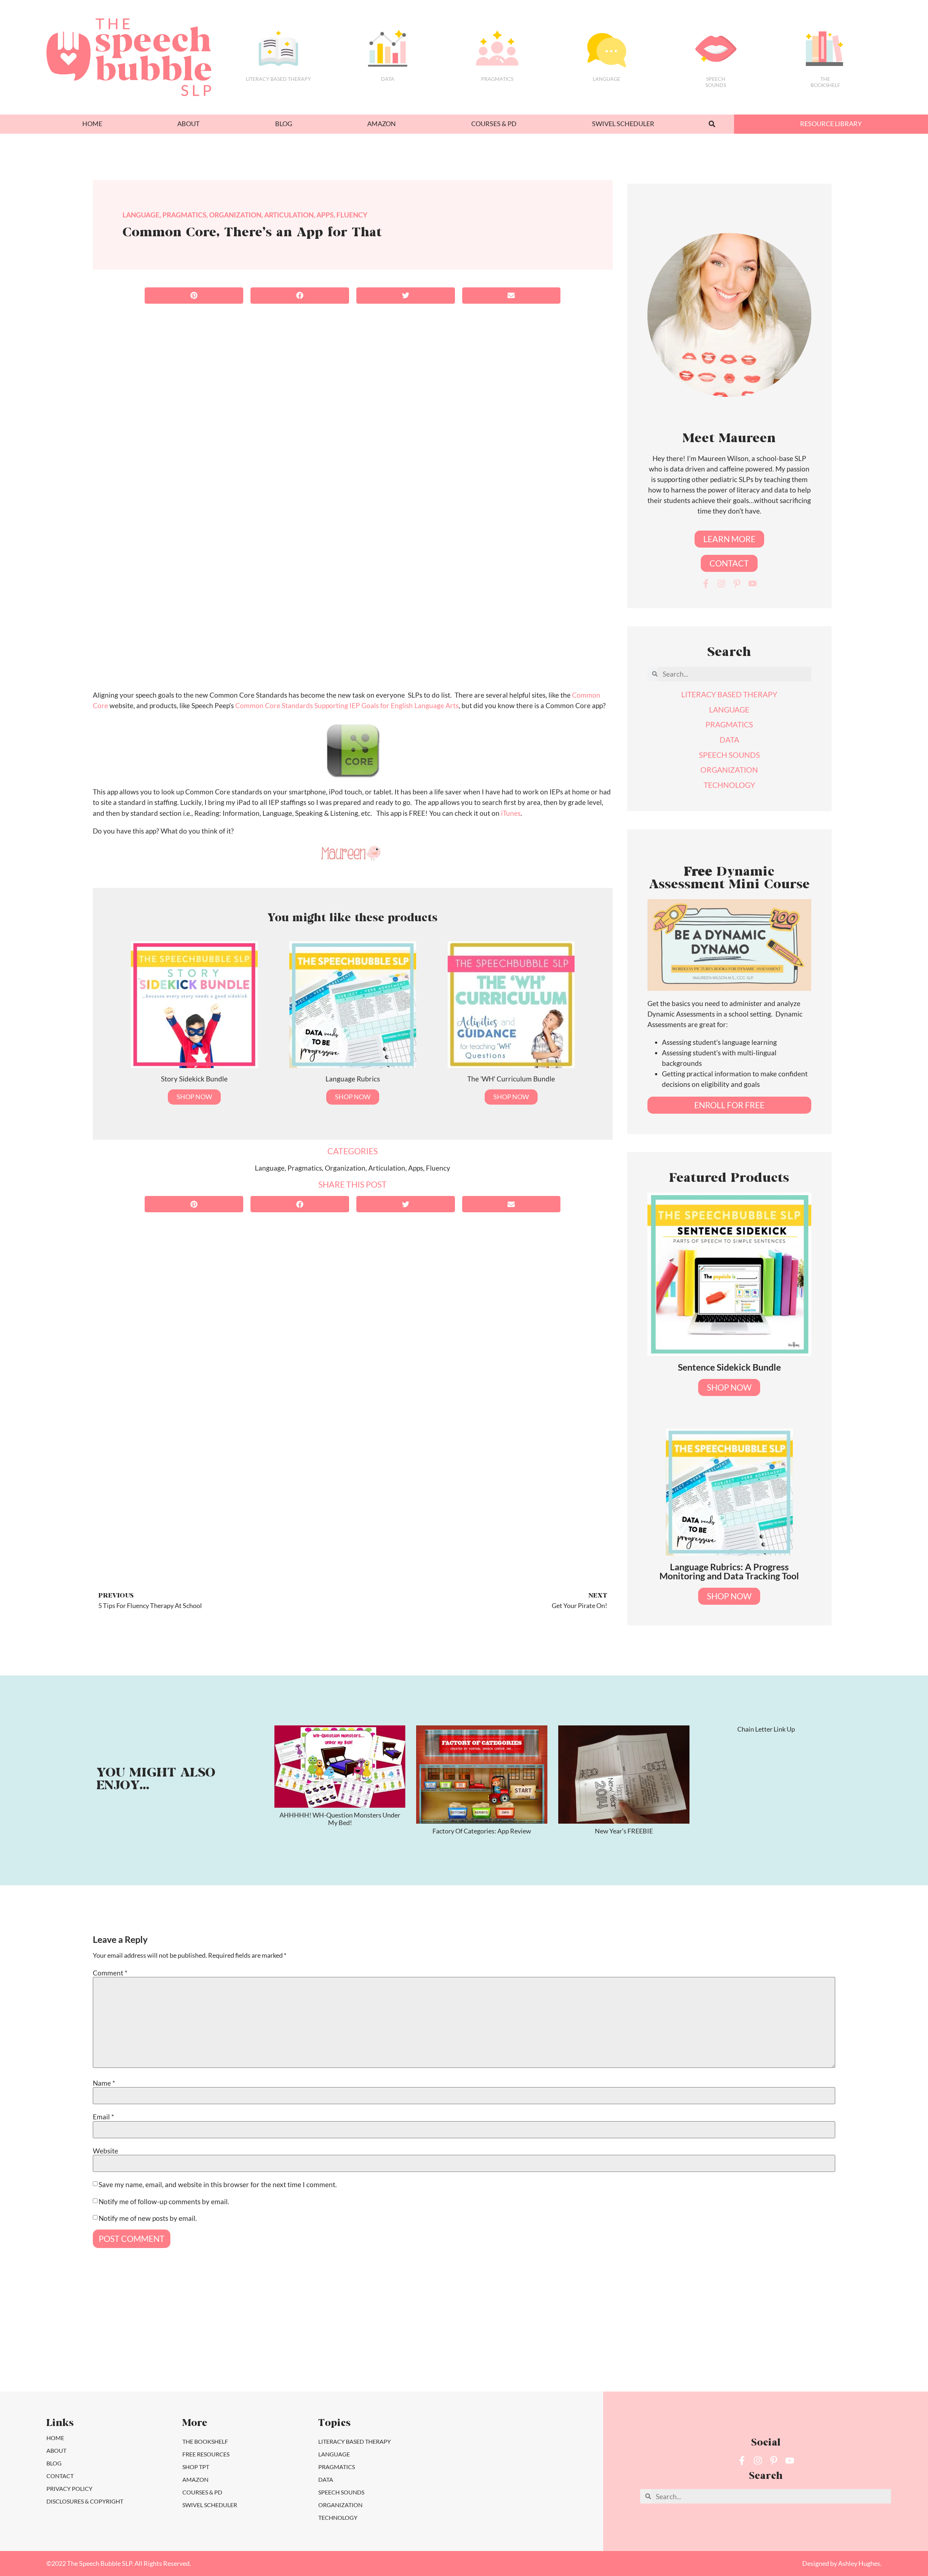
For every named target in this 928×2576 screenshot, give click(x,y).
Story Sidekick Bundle (194, 1079)
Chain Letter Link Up (766, 1729)
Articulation (289, 215)
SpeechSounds (716, 82)
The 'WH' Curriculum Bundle (511, 1079)
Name (104, 2083)
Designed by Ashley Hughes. (842, 2563)
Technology (338, 2517)
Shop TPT (196, 2467)
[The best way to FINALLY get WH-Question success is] (74, 2346)
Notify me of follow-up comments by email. (164, 2201)
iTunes (511, 813)
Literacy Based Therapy (278, 79)
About (188, 124)
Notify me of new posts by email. (148, 2218)
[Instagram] (721, 583)
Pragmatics (497, 79)
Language (606, 79)
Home (92, 124)
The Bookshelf (825, 82)
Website (105, 2151)
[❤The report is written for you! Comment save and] (520, 2346)
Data (388, 79)
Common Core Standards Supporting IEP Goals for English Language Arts (347, 705)
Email (103, 2117)
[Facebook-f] (706, 583)
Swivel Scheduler (623, 124)
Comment (110, 1973)
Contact (60, 2476)
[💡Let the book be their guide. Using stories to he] (408, 2346)
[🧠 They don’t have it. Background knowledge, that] (743, 2346)
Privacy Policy (69, 2488)
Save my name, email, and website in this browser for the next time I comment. (218, 2184)
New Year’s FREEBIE (624, 1831)
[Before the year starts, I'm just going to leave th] (185, 2346)
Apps (325, 215)
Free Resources (206, 2454)
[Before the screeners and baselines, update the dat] (854, 2346)
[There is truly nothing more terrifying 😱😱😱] (631, 2346)
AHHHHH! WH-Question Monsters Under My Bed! (340, 1819)
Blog (284, 124)
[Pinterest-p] (737, 583)
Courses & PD (494, 124)
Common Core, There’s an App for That (252, 233)
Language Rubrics (353, 1079)
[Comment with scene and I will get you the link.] (297, 2346)
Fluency (352, 215)
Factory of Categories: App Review (482, 1831)
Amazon (382, 124)
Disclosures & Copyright (85, 2501)
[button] (712, 124)
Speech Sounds (341, 2492)
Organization (235, 215)
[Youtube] (753, 583)
